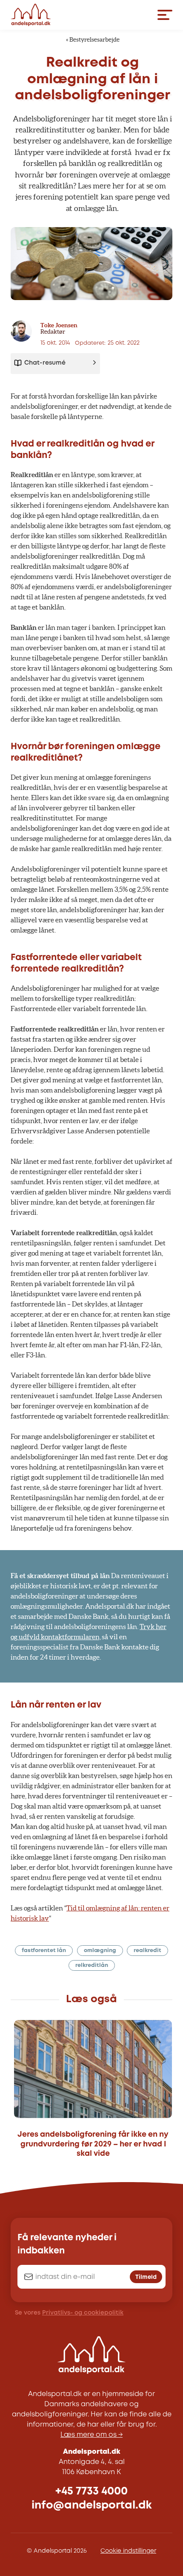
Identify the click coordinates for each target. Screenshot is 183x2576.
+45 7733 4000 (91, 2491)
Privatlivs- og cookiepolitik (83, 2313)
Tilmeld (146, 2277)
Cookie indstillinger (128, 2551)
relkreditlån (92, 1965)
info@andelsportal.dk (92, 2505)
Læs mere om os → (91, 2435)
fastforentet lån (44, 1951)
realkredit (147, 1951)
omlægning (100, 1951)
